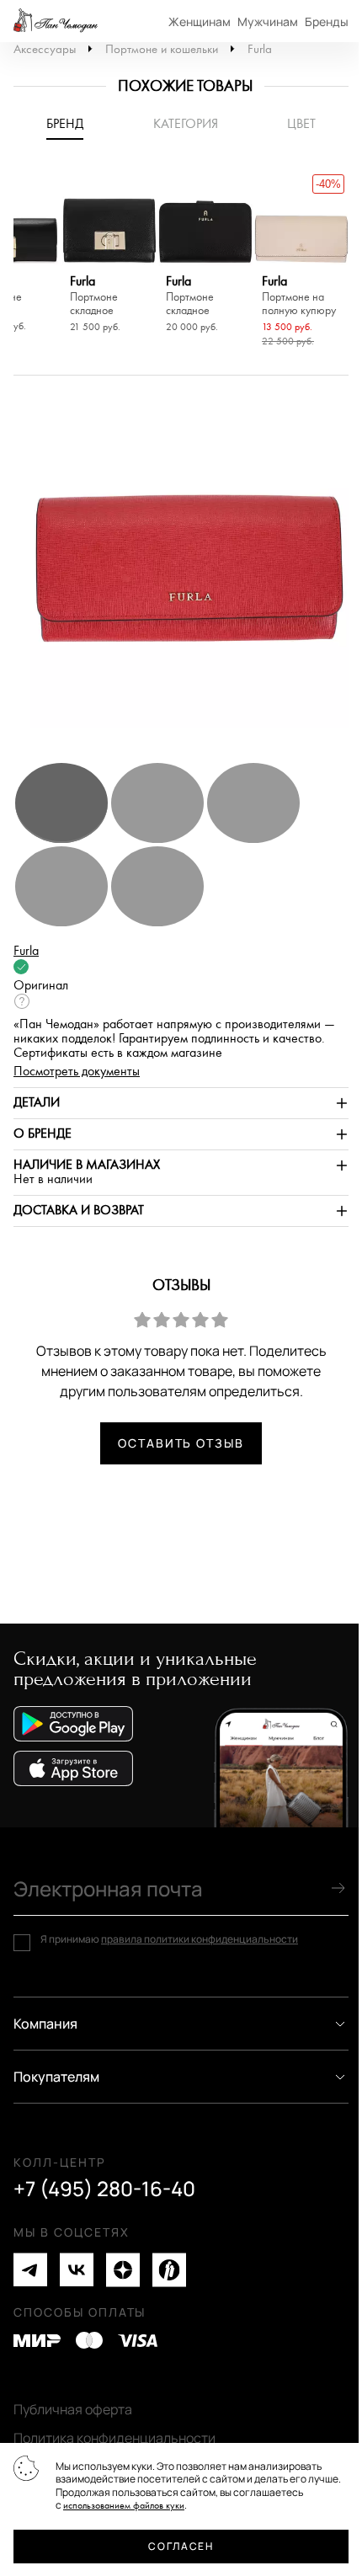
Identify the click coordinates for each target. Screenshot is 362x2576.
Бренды (327, 21)
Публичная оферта (73, 2409)
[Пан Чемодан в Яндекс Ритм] (169, 2270)
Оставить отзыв (181, 1443)
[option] (109, 254)
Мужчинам (268, 21)
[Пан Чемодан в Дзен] (123, 2270)
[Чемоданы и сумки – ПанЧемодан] (56, 21)
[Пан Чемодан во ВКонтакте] (77, 2270)
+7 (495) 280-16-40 (104, 2189)
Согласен (181, 2546)
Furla (260, 49)
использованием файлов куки (124, 2506)
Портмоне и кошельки (162, 49)
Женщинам (200, 21)
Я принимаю (169, 1939)
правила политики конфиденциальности (200, 1939)
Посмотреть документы (77, 1072)
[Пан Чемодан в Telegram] (30, 2270)
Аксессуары (45, 49)
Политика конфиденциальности (114, 2438)
